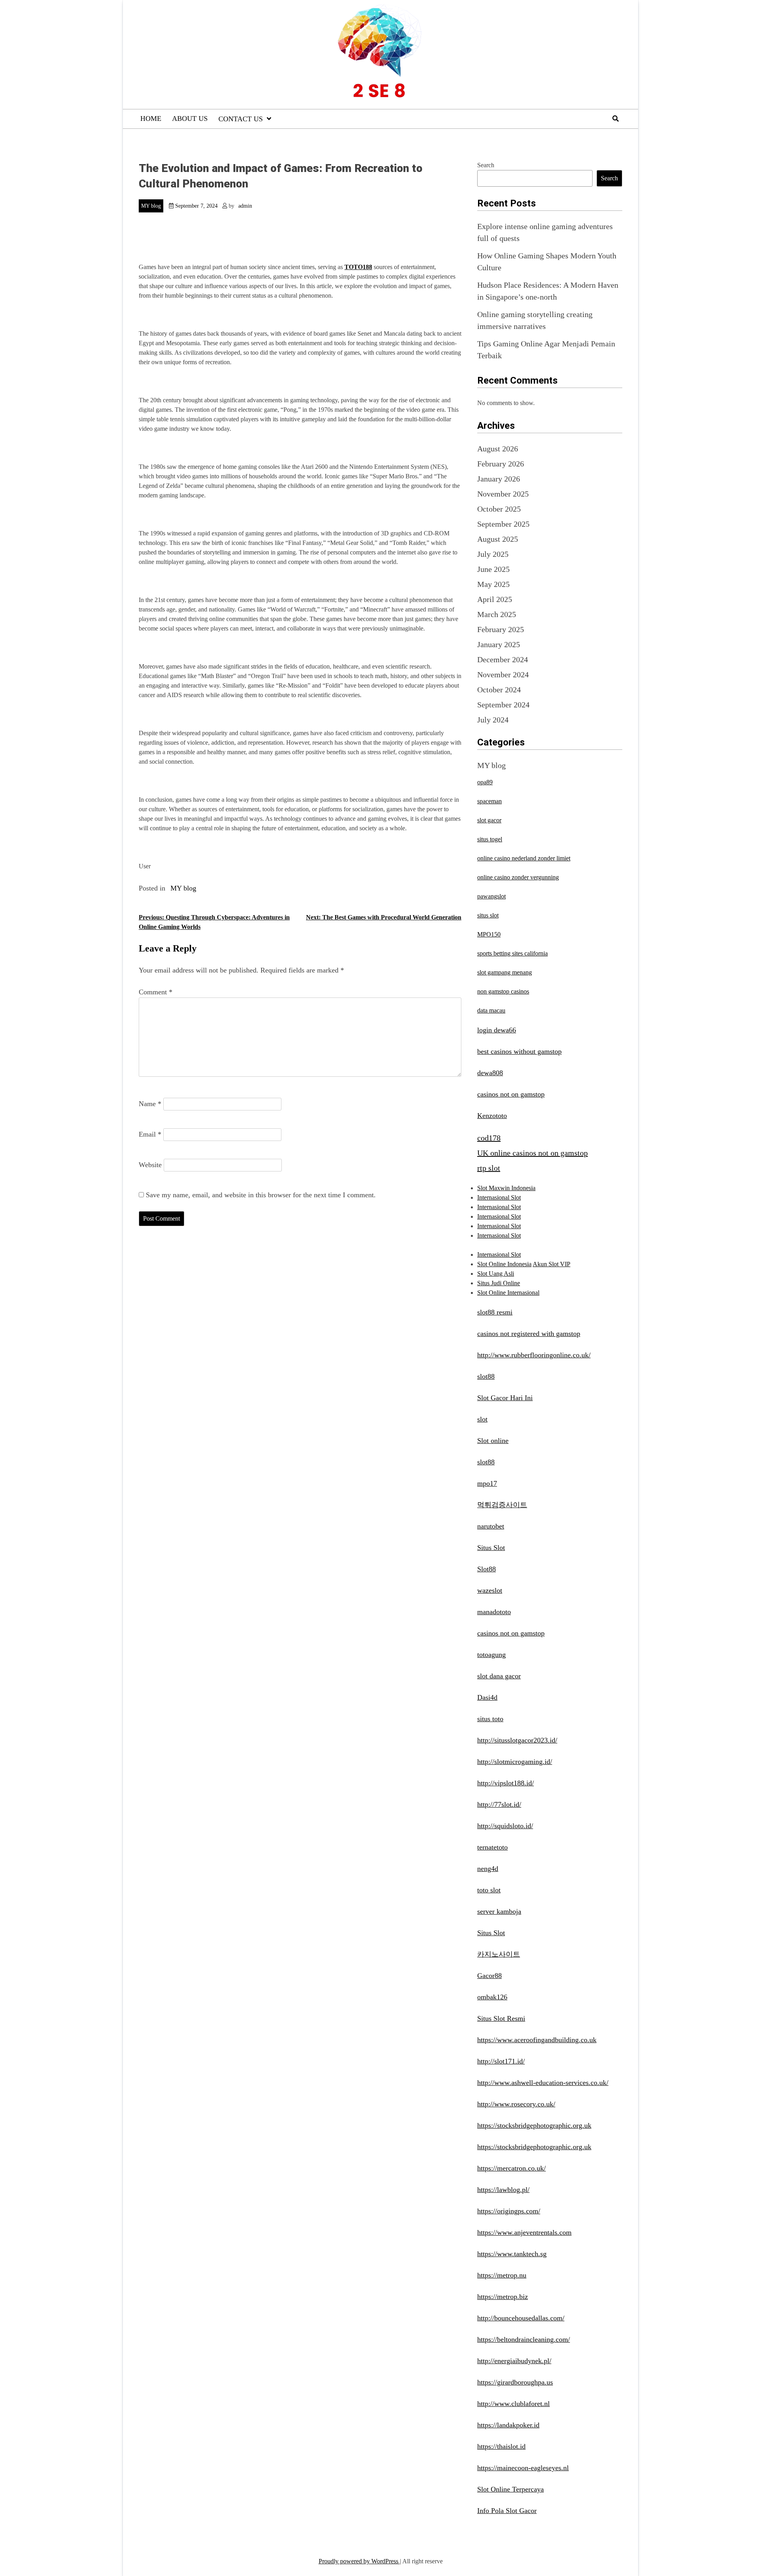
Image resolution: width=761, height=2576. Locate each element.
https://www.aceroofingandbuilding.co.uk (537, 2040)
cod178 (489, 1138)
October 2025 (499, 509)
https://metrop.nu (502, 2275)
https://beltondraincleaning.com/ (524, 2339)
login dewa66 (497, 1030)
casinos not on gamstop (511, 1094)
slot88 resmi (495, 1312)
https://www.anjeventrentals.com (524, 2232)
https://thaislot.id (501, 2446)
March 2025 (497, 614)
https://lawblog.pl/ (503, 2190)
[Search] (616, 119)
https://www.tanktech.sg (512, 2254)
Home (151, 118)
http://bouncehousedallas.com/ (521, 2318)
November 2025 (503, 494)
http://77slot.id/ (499, 1804)
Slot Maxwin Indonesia (506, 1188)
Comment (156, 992)
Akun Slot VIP (552, 1264)
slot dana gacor (499, 1676)
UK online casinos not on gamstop (533, 1153)
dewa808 (490, 1073)
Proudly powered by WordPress (359, 2561)
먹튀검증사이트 (502, 1505)
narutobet (491, 1526)
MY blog (151, 206)
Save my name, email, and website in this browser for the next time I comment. (261, 1195)
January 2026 (499, 479)
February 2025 (501, 629)
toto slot (489, 1890)
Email (150, 1134)
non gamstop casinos (503, 991)
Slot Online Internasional (508, 1293)
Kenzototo (492, 1116)
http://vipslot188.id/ (506, 1783)
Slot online (493, 1441)
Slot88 (487, 1569)
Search (486, 165)
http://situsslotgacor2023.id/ (517, 1740)
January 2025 (499, 644)
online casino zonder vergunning (518, 877)
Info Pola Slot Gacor (507, 2511)
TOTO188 (358, 267)
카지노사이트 (499, 1954)
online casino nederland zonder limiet (524, 858)
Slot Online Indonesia (504, 1264)
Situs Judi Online (499, 1283)
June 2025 (493, 569)
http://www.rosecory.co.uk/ (516, 2104)
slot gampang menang (505, 972)
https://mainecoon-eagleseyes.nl (523, 2468)
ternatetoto (492, 1847)
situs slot (488, 915)
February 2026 (501, 464)
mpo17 (487, 1483)
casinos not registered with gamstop (529, 1334)
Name (150, 1104)
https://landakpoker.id (508, 2425)
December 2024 (503, 659)
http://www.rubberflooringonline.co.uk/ (534, 1355)
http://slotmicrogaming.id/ (515, 1762)
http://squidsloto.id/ (505, 1826)
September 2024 (503, 705)
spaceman (489, 801)
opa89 (485, 782)
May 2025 (493, 584)
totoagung (491, 1655)
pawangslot (491, 896)
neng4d (488, 1869)
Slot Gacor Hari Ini (505, 1398)
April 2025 (495, 599)
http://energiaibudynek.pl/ (514, 2361)
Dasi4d (487, 1697)
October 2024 (499, 690)
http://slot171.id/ (501, 2061)
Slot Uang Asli (496, 1274)
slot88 (486, 1376)
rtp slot (489, 1168)
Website (150, 1165)
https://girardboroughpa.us (515, 2382)
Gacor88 (489, 1976)
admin (245, 206)
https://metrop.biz (503, 2297)
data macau (491, 1010)
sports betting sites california (512, 953)
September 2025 (503, 524)
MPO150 (489, 934)
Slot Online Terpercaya (511, 2489)
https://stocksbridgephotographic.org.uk (534, 2125)
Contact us (241, 119)
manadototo (494, 1612)
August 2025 (498, 539)
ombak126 (492, 1997)
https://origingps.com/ (509, 2211)
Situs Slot (491, 1548)
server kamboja (499, 1911)
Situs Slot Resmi (501, 2018)
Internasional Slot (499, 1197)
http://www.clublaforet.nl (513, 2404)
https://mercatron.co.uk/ (511, 2168)
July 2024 (493, 720)
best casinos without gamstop (519, 1051)
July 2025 (493, 554)
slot (482, 1419)
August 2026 (498, 449)
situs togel (490, 839)
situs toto (490, 1719)
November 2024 (503, 675)
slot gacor (489, 820)
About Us (190, 118)
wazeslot (490, 1590)
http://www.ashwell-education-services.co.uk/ (543, 2083)
